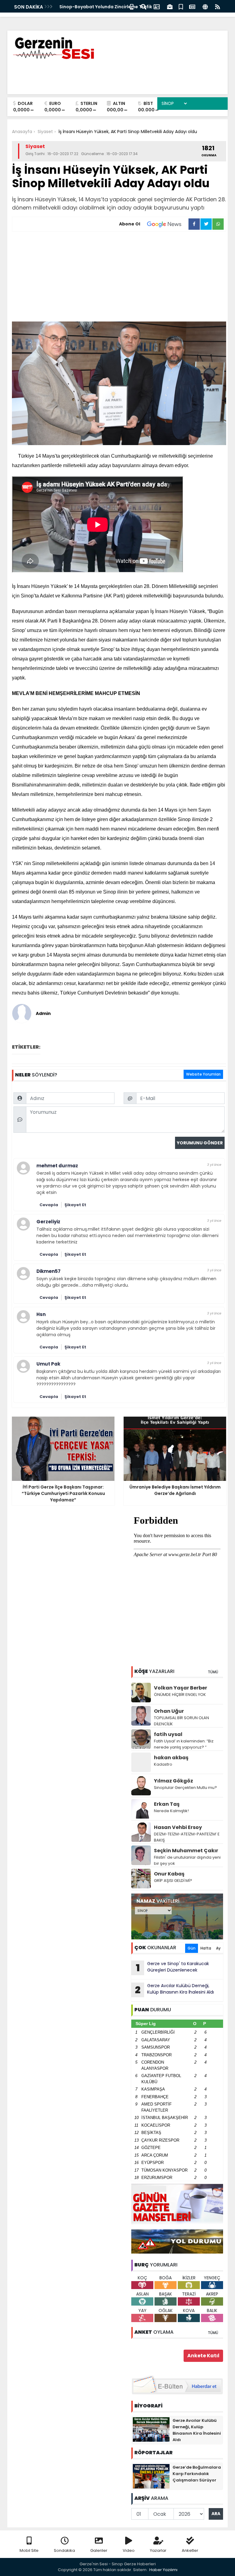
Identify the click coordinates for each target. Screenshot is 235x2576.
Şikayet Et (75, 1205)
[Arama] (144, 6)
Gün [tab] (192, 1948)
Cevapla (49, 1205)
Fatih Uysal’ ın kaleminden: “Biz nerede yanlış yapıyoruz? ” (184, 1744)
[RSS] (218, 6)
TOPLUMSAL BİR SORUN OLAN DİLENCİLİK (181, 1721)
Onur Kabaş (169, 1874)
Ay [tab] (218, 1948)
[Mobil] (132, 6)
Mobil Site (29, 2550)
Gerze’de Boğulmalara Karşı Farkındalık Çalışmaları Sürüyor (197, 2474)
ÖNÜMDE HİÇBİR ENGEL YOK (180, 1695)
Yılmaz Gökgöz (173, 1781)
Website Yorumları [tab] (203, 1074)
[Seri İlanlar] (181, 6)
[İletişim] (157, 6)
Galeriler (99, 2550)
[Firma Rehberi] (170, 6)
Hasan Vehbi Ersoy (178, 1827)
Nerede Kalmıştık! (171, 1811)
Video (129, 2550)
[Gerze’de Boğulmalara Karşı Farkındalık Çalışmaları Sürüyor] (151, 2476)
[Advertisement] (119, 277)
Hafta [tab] (206, 1948)
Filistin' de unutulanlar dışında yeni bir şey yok (187, 1860)
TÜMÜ (213, 1672)
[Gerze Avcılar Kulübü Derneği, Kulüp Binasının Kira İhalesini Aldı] (151, 2429)
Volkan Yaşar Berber (181, 1688)
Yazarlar (158, 2550)
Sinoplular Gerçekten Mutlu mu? (185, 1788)
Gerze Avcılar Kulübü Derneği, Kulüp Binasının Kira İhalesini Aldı (174, 1990)
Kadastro (163, 1764)
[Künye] (205, 6)
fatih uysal (168, 1734)
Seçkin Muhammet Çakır (186, 1851)
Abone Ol (130, 224)
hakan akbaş (171, 1758)
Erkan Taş (167, 1804)
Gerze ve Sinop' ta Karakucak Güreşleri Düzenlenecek (173, 1968)
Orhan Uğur (169, 1711)
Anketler (190, 2550)
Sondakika (64, 2550)
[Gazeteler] (192, 6)
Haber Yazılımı (163, 2570)
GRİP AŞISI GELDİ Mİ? (173, 1881)
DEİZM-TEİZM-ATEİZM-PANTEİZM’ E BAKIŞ (187, 1837)
